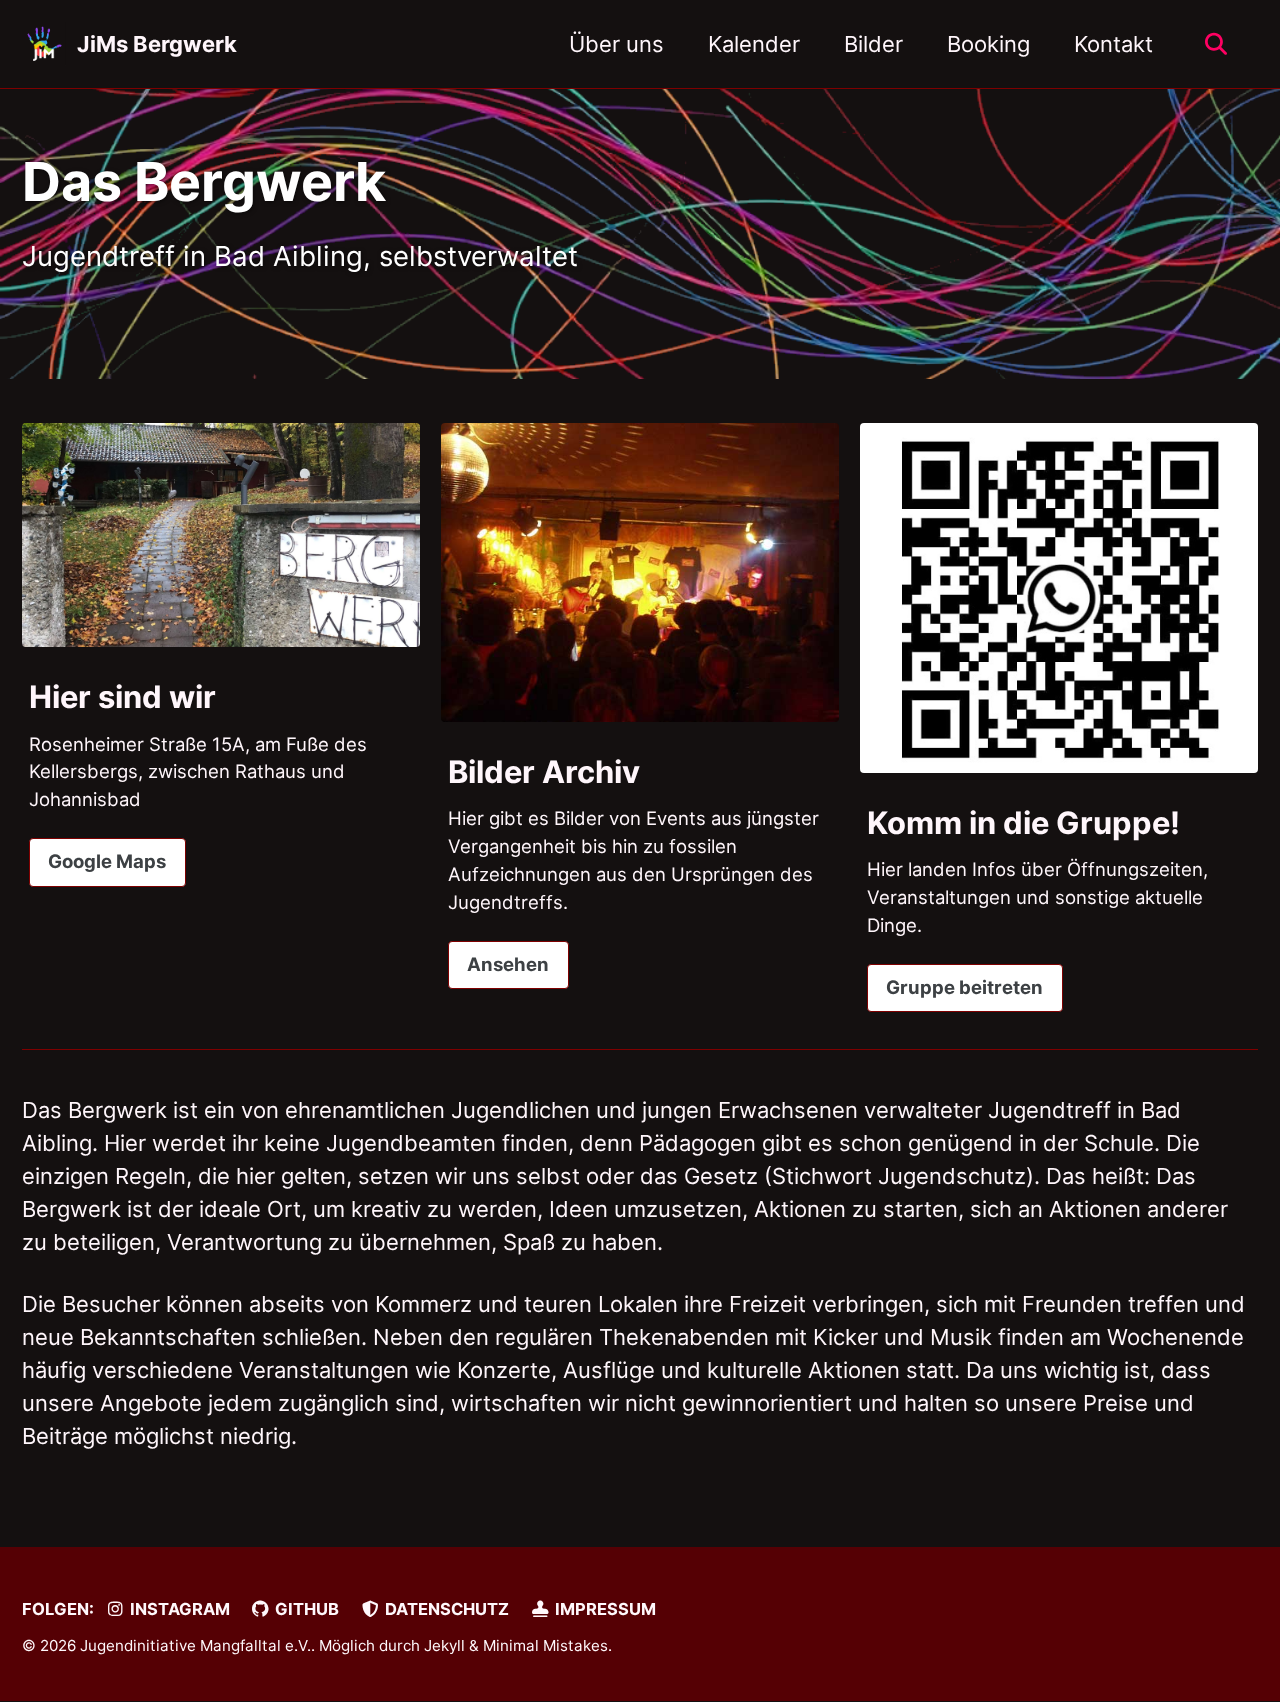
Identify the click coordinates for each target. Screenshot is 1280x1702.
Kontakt (1113, 44)
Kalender (754, 44)
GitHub (305, 1609)
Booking (988, 44)
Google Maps (107, 861)
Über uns (616, 44)
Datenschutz (445, 1609)
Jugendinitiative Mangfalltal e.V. (195, 1645)
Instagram (178, 1609)
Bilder (873, 44)
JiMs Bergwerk (157, 44)
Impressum (603, 1609)
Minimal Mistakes (545, 1645)
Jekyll (444, 1645)
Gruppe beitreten (964, 987)
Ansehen (508, 964)
